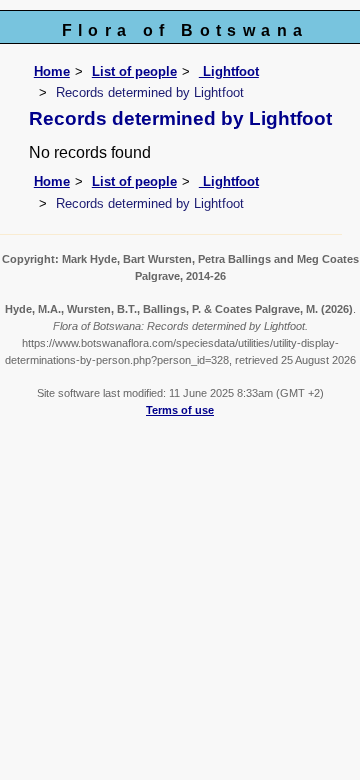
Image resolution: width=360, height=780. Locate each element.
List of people (134, 71)
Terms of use (180, 410)
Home (52, 71)
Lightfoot (229, 71)
